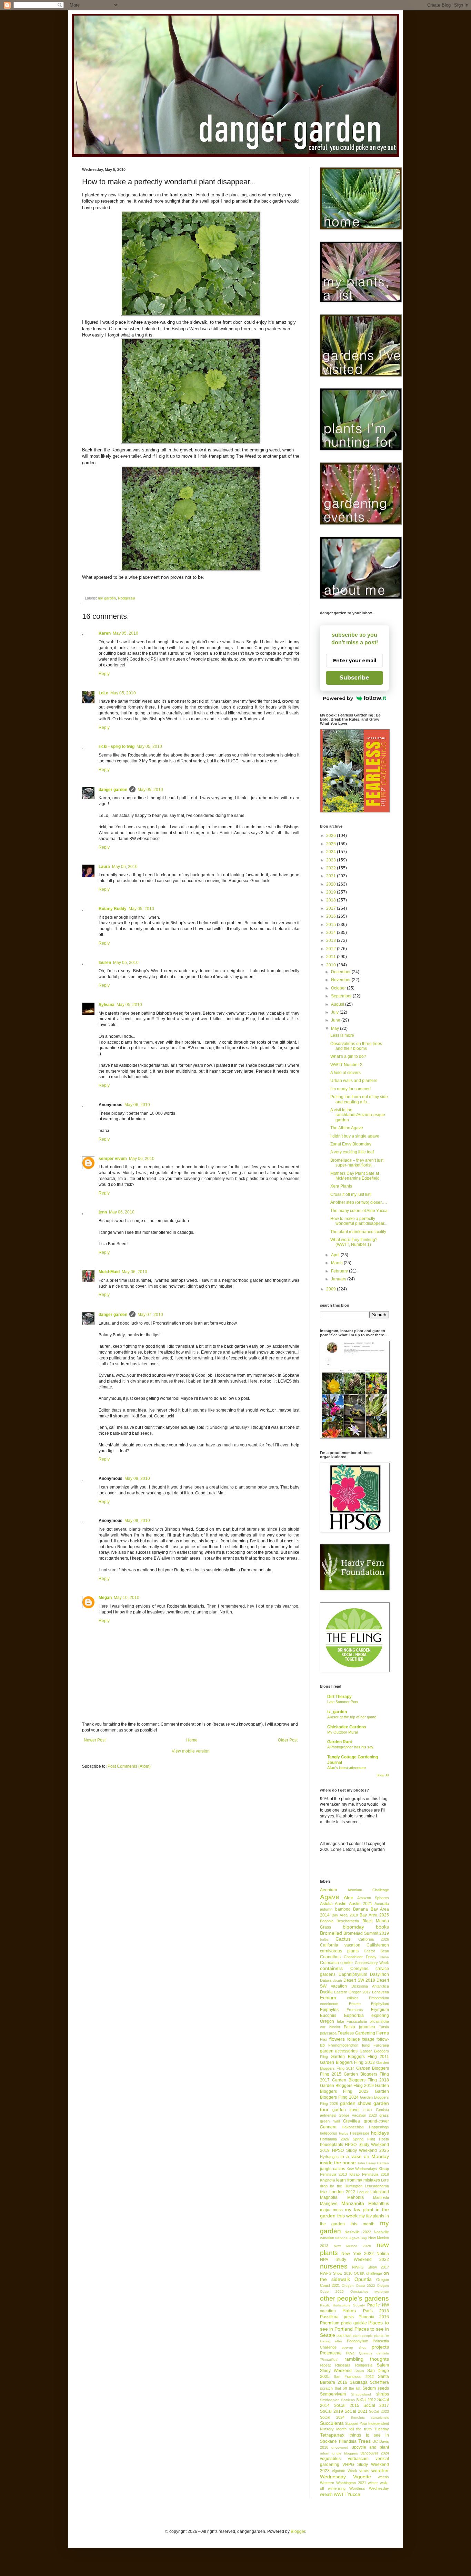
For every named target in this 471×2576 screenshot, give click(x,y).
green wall (330, 2121)
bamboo (343, 1909)
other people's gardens (354, 2298)
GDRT (368, 2110)
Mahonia (355, 2197)
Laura (104, 867)
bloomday (353, 1927)
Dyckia (326, 1992)
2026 (332, 836)
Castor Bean (376, 1951)
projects (380, 2347)
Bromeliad (331, 1933)
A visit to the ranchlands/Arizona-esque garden (358, 1115)
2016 (332, 916)
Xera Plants (341, 1186)
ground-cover (376, 2121)
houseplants (332, 2145)
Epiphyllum (380, 2004)
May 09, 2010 (137, 1479)
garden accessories (339, 2051)
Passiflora (329, 2317)
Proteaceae (331, 2353)
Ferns (383, 2033)
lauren (105, 963)
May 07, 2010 (150, 1315)
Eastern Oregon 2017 (353, 1992)
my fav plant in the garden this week (354, 2213)
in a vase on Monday (365, 2156)
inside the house (338, 2163)
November (341, 980)
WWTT (340, 2495)
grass (384, 2115)
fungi (366, 2045)
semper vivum (113, 1159)
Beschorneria (348, 1921)
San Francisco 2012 (354, 2377)
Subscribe (354, 678)
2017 (332, 908)
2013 (332, 940)
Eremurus (355, 2010)
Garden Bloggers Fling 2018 (360, 2080)
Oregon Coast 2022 (358, 2286)
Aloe (349, 1897)
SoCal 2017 (376, 2406)
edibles (353, 1998)
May (335, 1028)
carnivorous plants (339, 1951)
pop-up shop (354, 2347)
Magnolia (329, 2197)
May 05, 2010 (126, 633)
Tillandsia (347, 2441)
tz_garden (337, 1712)
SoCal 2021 (356, 2411)
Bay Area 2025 (374, 1915)
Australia (382, 1904)
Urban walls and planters (354, 1081)
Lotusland (380, 2192)
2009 (332, 1289)
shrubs (383, 2394)
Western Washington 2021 (343, 2483)
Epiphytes (329, 2010)
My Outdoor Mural (342, 1732)
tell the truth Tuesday (369, 2429)
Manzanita (353, 2203)
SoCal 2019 (332, 2411)
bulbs (324, 1939)
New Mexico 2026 (352, 2246)
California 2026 (374, 1939)
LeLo (103, 693)
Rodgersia (127, 598)
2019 (332, 892)
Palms (349, 2311)
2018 (332, 900)
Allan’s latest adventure (347, 1768)
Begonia (327, 1921)
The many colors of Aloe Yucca (359, 1211)
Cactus (343, 1939)
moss (338, 2210)
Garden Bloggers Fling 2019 (347, 2086)
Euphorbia (354, 2016)
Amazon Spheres (373, 1898)
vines (364, 2471)
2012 (332, 949)
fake (340, 2021)
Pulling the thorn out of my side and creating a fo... (359, 1099)
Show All (383, 1775)
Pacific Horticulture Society (342, 2305)
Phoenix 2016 (374, 2317)
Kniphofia (328, 2180)
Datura (326, 1980)
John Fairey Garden (373, 2163)
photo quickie (354, 2323)
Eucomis (328, 2016)
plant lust (344, 2335)
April (336, 1255)
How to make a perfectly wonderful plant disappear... (359, 1221)
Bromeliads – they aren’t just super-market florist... (357, 1163)
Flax (324, 2039)
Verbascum (358, 2459)
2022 (332, 868)
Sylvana (107, 1005)
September (342, 996)
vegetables (330, 2459)
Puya (350, 2353)
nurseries (334, 2266)
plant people (363, 2336)
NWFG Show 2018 (336, 2273)
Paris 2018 (376, 2311)
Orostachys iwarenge (370, 2291)
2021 (332, 876)
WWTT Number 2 (346, 1065)
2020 (332, 884)
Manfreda (381, 2197)
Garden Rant (340, 1742)
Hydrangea (329, 2157)
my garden (107, 598)
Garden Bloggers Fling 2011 (360, 2057)
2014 (332, 933)
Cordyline (359, 1969)
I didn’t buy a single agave (355, 1136)
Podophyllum (358, 2341)
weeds (383, 2477)
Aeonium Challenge (368, 1890)
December (341, 972)
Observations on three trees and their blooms (356, 1046)
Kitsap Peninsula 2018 (369, 2174)
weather (380, 2470)
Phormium (330, 2323)
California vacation (340, 1945)
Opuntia (363, 2279)
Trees (364, 2441)
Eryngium (380, 2010)
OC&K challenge (368, 2273)
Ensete (355, 2004)
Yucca (354, 2494)
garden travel (346, 2110)
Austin (341, 1904)
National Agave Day (351, 2238)
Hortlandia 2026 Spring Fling (348, 2139)
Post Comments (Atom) (129, 1766)
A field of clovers (345, 1073)
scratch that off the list (340, 2388)
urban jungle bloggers (339, 2453)
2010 (332, 965)
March (337, 1263)
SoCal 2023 (379, 2411)
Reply (104, 674)
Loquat (363, 2192)
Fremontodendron (343, 2045)
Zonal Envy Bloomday (351, 1144)
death (337, 1980)
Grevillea (352, 2121)
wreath (326, 2495)
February (340, 1271)
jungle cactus (333, 2169)
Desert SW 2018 (359, 1980)
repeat (325, 2365)
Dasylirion (379, 1974)
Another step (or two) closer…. (359, 1202)
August (338, 1004)
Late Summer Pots (343, 1702)
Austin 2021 (361, 1904)
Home (192, 1740)
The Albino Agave (347, 1128)
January (339, 1279)
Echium (328, 1998)
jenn (103, 1212)
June (336, 1020)
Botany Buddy (113, 909)
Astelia (326, 1904)
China (384, 1957)
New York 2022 (358, 2254)
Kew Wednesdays (362, 2169)
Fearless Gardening (356, 2033)
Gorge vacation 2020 (358, 2115)
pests (349, 2317)
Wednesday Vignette (345, 2477)
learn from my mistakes (358, 2180)
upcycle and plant (370, 2447)
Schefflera (379, 2382)
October (339, 988)
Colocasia (329, 1963)
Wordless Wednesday (369, 2488)
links (324, 2192)
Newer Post (95, 1740)
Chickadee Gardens (347, 1727)
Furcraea (381, 2045)
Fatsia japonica (359, 2027)
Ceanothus (330, 1957)
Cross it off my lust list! (351, 1194)
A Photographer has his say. (351, 1747)
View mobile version (191, 1751)
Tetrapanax (332, 2435)
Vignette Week (344, 2471)
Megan (105, 1598)
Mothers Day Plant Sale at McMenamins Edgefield (355, 1176)
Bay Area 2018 (345, 1915)
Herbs (344, 2133)
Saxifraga (359, 2382)
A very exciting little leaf (352, 1152)
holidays (380, 2133)
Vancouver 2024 (375, 2453)
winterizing (337, 2488)
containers (331, 1968)
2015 (332, 925)
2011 (332, 957)
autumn (326, 1909)
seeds (383, 2388)
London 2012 (342, 2192)
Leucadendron (377, 2186)
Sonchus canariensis (370, 2417)
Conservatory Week (372, 1963)
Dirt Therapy (339, 1697)
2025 (332, 844)
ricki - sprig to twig (117, 747)
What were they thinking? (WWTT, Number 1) (354, 1242)
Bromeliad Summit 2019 (366, 1933)
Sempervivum (333, 2394)
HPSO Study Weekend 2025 (360, 2150)
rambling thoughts (367, 2359)
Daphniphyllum (353, 1974)
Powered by (338, 698)
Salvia (359, 2371)
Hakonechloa (353, 2127)
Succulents (332, 2423)
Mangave (329, 2204)
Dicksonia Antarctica (370, 1986)
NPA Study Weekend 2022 (354, 2260)
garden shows (356, 2103)
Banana (360, 1909)
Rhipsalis (343, 2365)
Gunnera (328, 2127)
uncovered (340, 2447)
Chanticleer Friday (360, 1957)
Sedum (369, 2388)
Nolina (383, 2254)
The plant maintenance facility (358, 1232)
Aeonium (328, 1890)
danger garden (113, 790)
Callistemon (378, 1945)
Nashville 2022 (358, 2232)
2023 (332, 860)
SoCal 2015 (347, 2406)
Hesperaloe (360, 2133)
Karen (105, 633)
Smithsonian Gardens (337, 2400)
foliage (354, 2039)
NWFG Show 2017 (370, 2267)
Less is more (342, 1035)
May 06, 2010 (137, 1105)
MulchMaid (109, 1272)
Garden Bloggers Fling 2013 (347, 2062)
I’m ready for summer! (350, 1089)
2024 (332, 852)
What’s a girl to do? (348, 1056)
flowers (337, 2039)
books (382, 1927)
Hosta (384, 2139)
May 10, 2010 (127, 1598)
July (335, 1012)
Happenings (379, 2127)
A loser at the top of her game (352, 1717)
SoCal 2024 (332, 2417)
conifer (347, 1963)
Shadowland (361, 2394)
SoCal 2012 (366, 2400)
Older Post (288, 1740)
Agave (330, 1897)
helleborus (329, 2133)
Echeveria (380, 1992)
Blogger (298, 2531)
